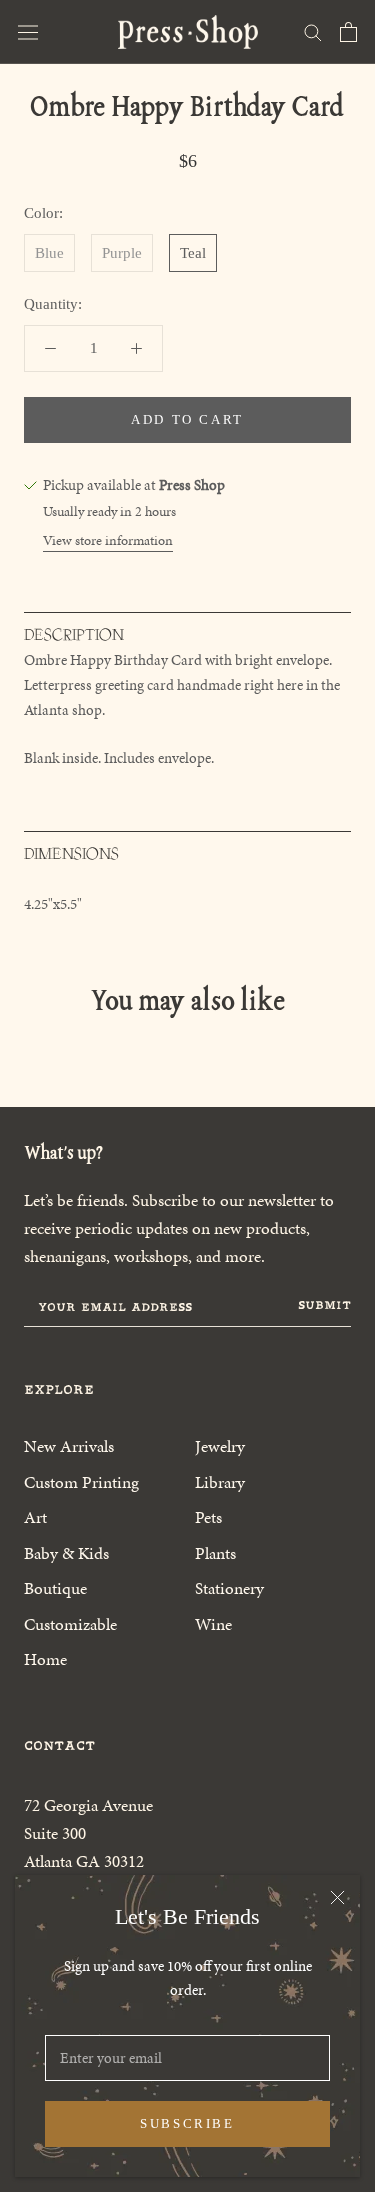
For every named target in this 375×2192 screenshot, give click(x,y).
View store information (108, 540)
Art (35, 1517)
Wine (213, 1624)
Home (45, 1659)
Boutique (55, 1588)
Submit (324, 1305)
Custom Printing (81, 1482)
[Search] (313, 31)
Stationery (229, 1588)
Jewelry (220, 1446)
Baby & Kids (66, 1553)
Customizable (70, 1624)
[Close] (337, 1897)
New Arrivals (69, 1446)
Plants (215, 1553)
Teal (193, 253)
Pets (208, 1517)
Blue (49, 253)
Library (220, 1482)
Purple (122, 253)
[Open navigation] (28, 32)
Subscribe (187, 2123)
